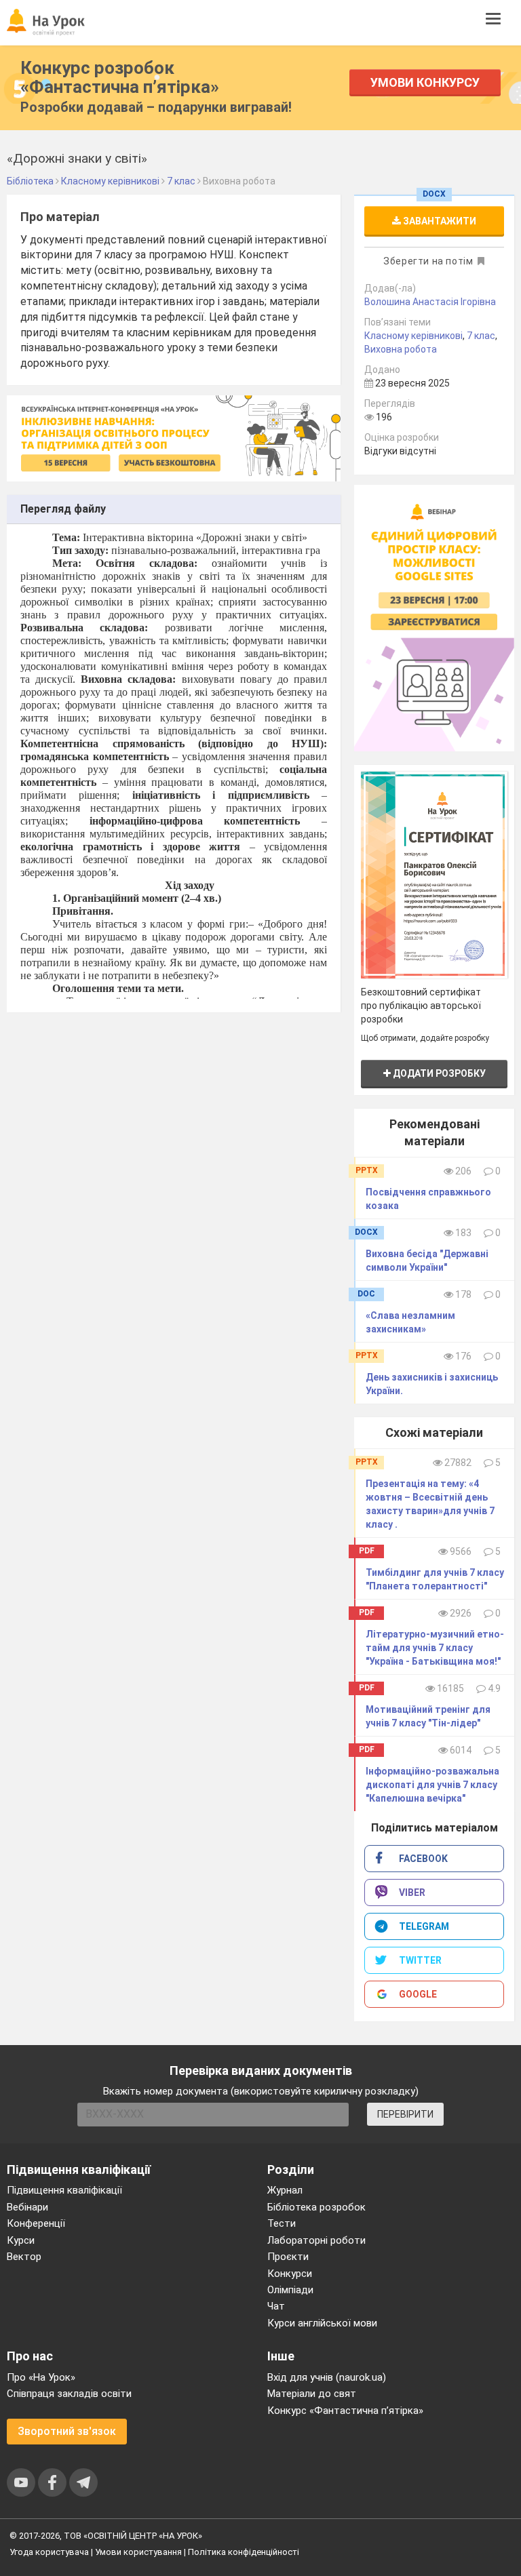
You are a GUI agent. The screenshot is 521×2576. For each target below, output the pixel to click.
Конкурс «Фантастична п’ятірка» (345, 2411)
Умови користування (138, 2552)
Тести (282, 2223)
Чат (276, 2306)
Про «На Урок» (41, 2377)
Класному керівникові (413, 336)
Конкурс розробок (120, 77)
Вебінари (27, 2207)
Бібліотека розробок (316, 2207)
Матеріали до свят (312, 2394)
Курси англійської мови (322, 2323)
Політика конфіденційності (244, 2552)
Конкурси (290, 2274)
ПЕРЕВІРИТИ (405, 2114)
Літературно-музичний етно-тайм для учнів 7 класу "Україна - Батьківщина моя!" (435, 1648)
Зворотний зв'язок (67, 2431)
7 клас (481, 336)
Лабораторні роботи (316, 2240)
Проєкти (288, 2257)
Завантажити (439, 221)
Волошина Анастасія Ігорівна (430, 302)
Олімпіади (290, 2290)
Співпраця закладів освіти (69, 2394)
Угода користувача (49, 2552)
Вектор (24, 2257)
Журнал (285, 2190)
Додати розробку (438, 1073)
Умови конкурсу (425, 82)
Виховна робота (401, 349)
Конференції (36, 2223)
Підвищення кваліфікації (64, 2190)
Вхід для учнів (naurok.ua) (327, 2377)
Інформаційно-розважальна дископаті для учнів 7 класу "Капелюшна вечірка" (432, 1785)
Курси (21, 2240)
